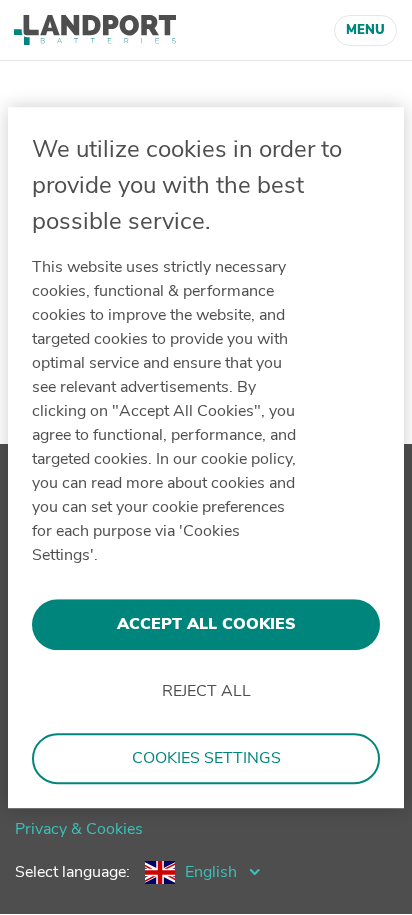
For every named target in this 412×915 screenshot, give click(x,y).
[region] (206, 458)
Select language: (72, 872)
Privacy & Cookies (79, 829)
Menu (365, 30)
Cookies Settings (206, 759)
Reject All (206, 692)
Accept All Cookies (206, 624)
